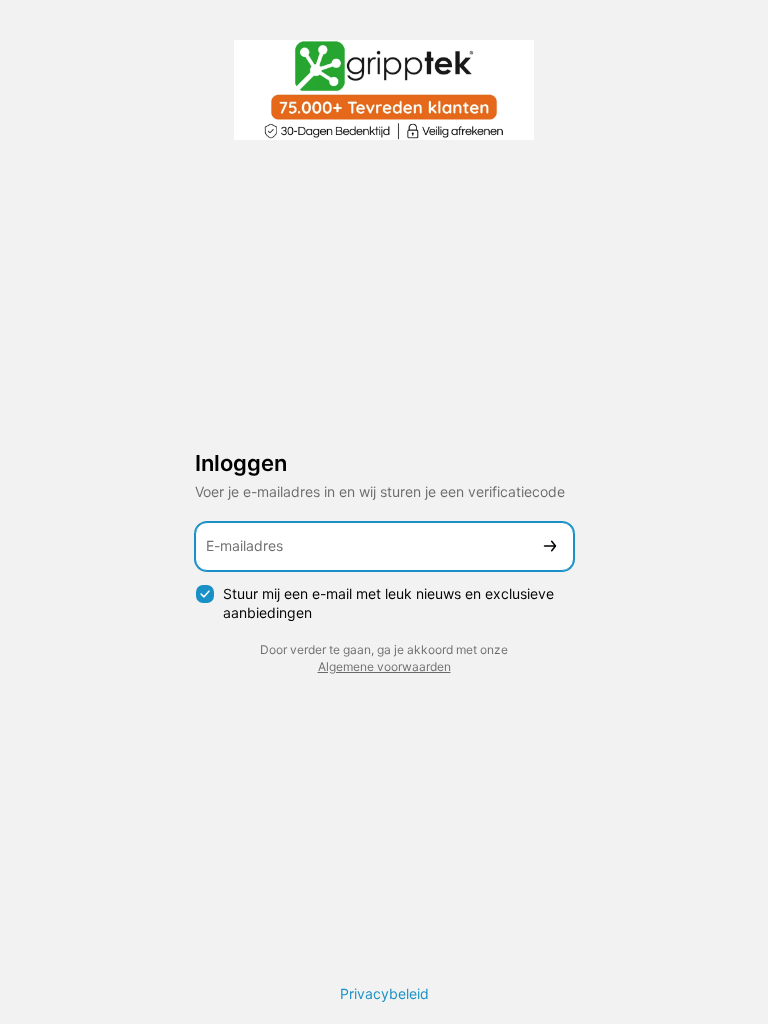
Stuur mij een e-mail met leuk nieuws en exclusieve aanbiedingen (388, 603)
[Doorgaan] (550, 546)
